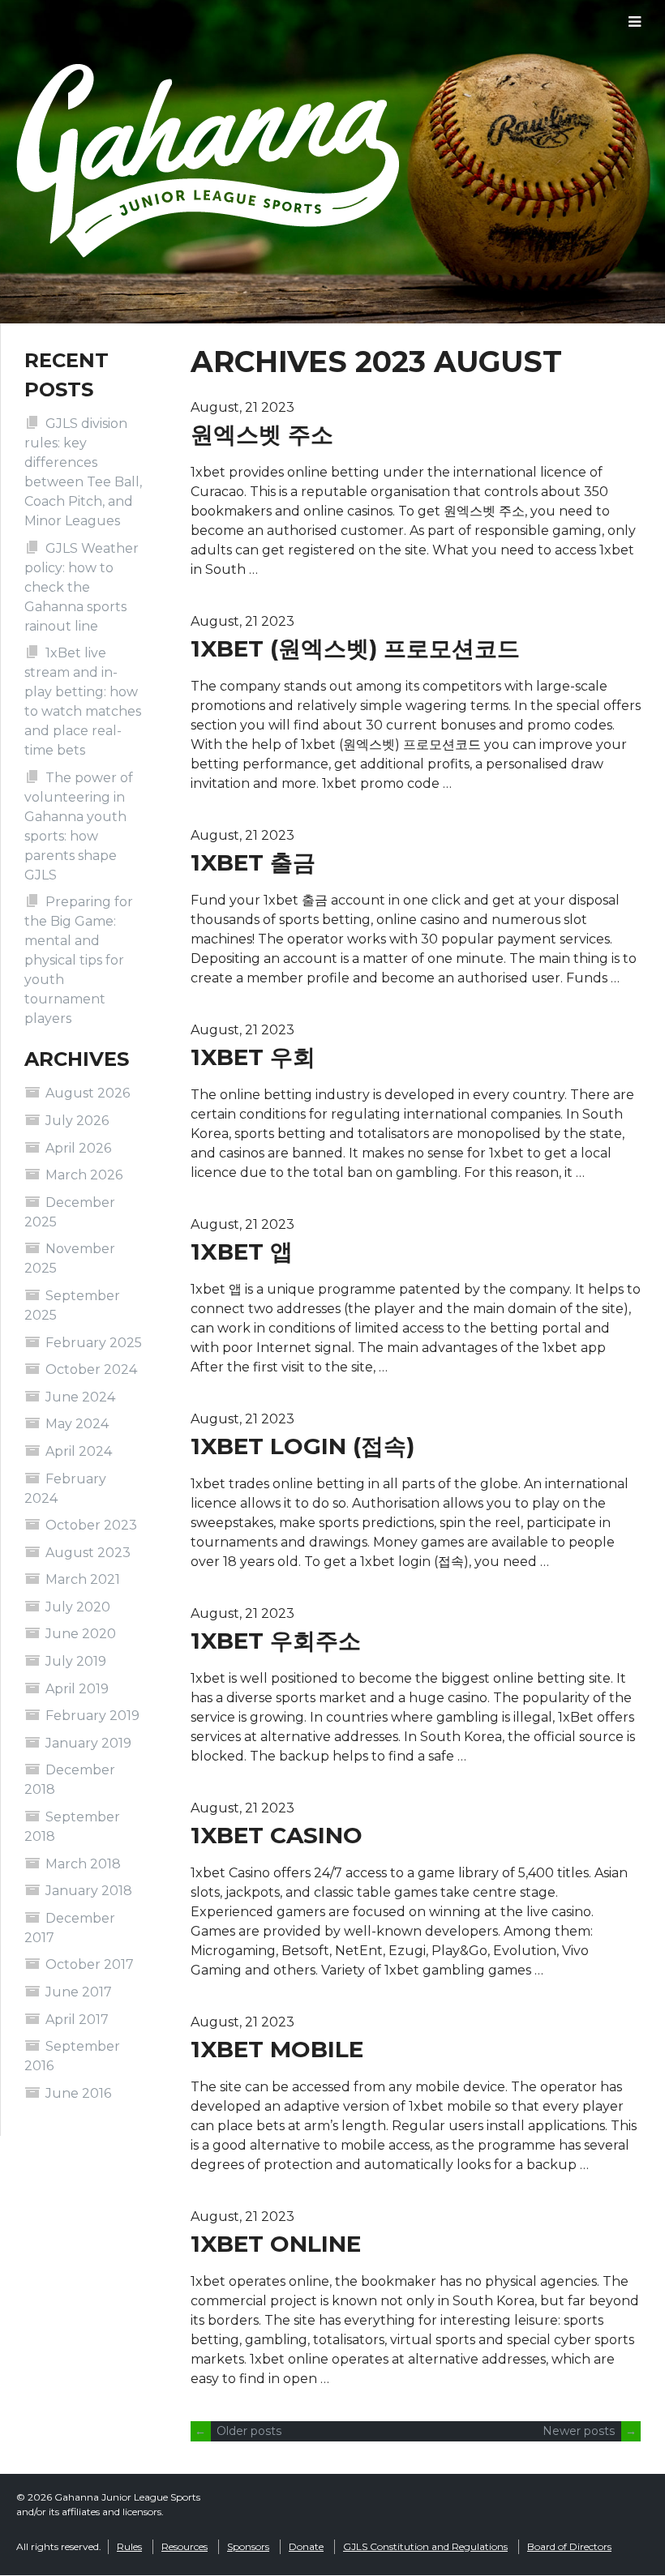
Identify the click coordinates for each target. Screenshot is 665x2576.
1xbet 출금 (253, 862)
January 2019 (88, 1743)
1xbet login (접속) (302, 1446)
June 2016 (78, 2093)
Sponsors (248, 2546)
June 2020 (81, 1634)
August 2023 (88, 1553)
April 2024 (79, 1451)
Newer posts (590, 2431)
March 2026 (84, 1175)
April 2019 (77, 1689)
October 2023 (91, 1525)
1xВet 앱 (242, 1252)
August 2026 (88, 1093)
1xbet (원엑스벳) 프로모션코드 (355, 648)
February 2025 (94, 1343)
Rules (129, 2546)
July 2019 (76, 1661)
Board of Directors (569, 2546)
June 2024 (80, 1397)
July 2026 (77, 1121)
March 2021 (83, 1579)
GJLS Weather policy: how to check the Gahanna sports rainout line (82, 587)
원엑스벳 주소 (262, 434)
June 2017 (79, 1992)
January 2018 (89, 1891)
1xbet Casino (277, 1835)
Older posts (238, 2431)
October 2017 (90, 1964)
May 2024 (77, 1424)
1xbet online (276, 2244)
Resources (184, 2546)
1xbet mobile (277, 2049)
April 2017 (77, 2020)
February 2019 (92, 1716)
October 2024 (91, 1369)
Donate (306, 2546)
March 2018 (83, 1864)
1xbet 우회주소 (276, 1641)
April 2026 (78, 1148)
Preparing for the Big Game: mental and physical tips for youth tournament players (79, 960)
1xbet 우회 (253, 1057)
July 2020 (78, 1607)
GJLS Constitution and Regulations (425, 2546)
